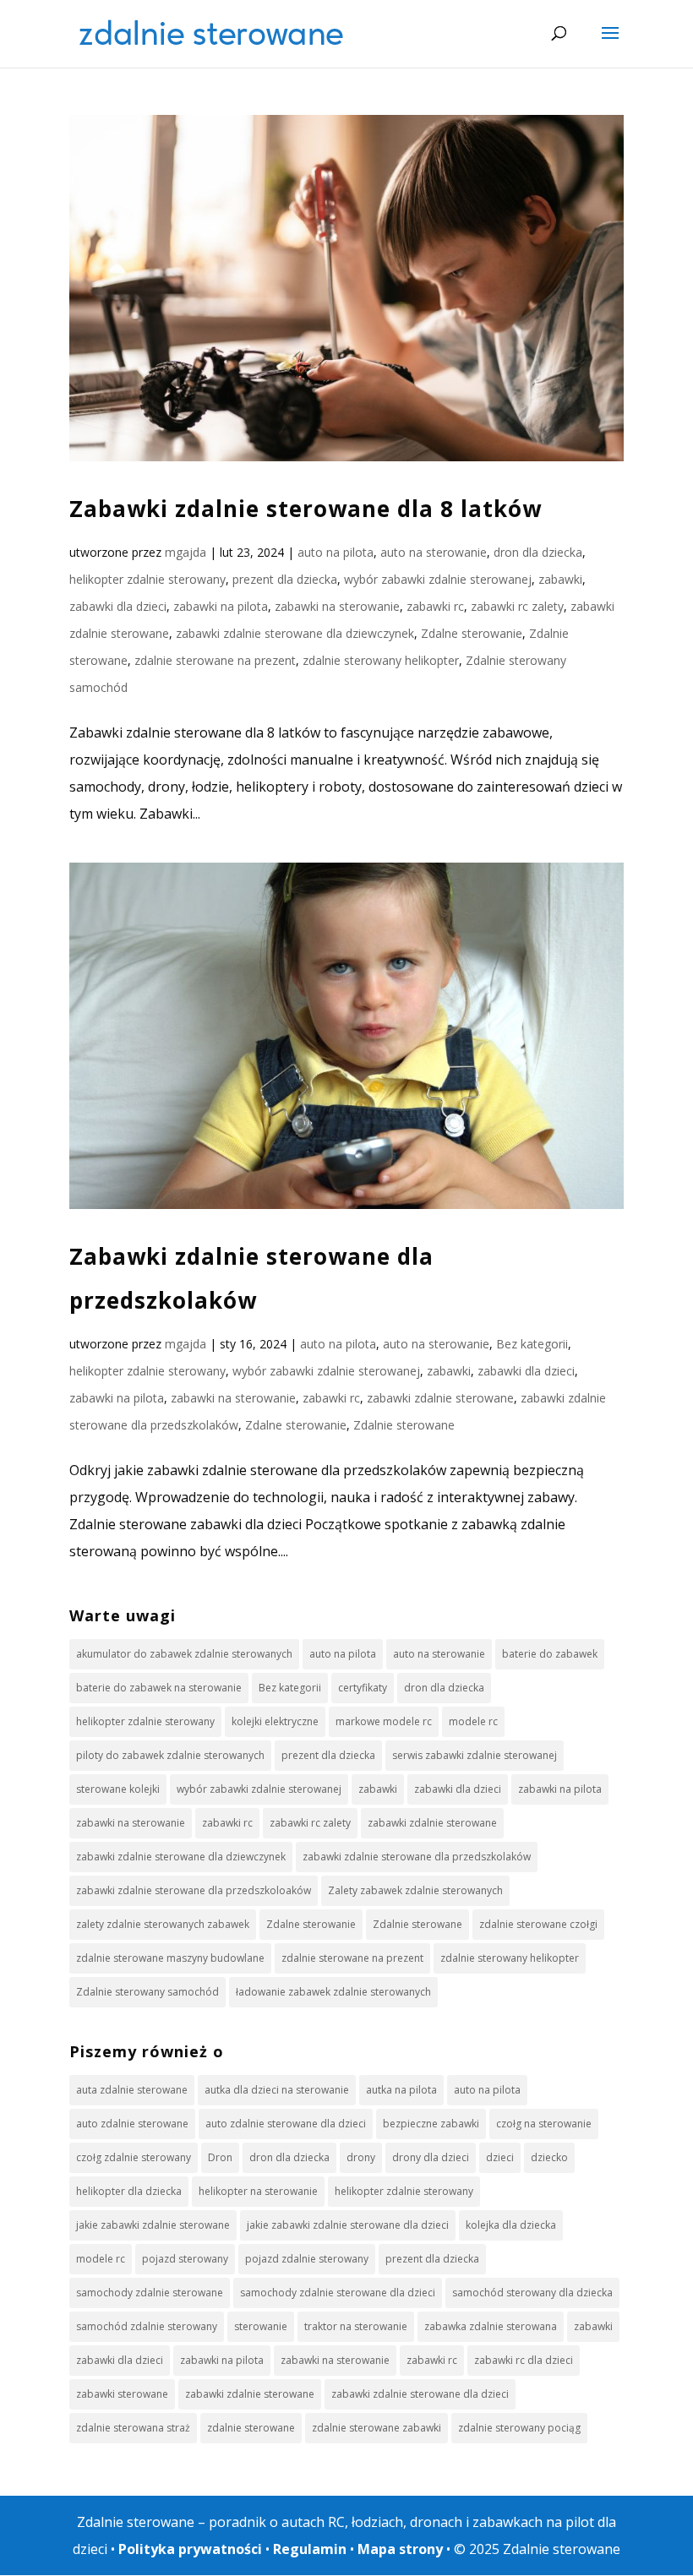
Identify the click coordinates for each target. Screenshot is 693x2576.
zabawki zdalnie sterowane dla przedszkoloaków (194, 1890)
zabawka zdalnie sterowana (491, 2326)
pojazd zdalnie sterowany (307, 2259)
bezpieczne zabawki (431, 2124)
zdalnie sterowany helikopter (381, 660)
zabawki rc (435, 606)
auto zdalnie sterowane (132, 2124)
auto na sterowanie (434, 552)
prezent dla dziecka (285, 579)
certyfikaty (363, 1688)
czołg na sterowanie (544, 2124)
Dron (220, 2157)
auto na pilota (336, 552)
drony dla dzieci (431, 2157)
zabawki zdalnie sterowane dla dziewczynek (295, 633)
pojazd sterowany (185, 2259)
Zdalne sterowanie (472, 633)
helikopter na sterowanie (258, 2191)
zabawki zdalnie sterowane (440, 1398)
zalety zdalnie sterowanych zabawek (163, 1924)
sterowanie (261, 2326)
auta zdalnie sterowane (132, 2090)
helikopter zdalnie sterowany (147, 579)
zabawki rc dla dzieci (524, 2360)
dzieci (500, 2157)
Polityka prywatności (190, 2549)
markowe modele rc (384, 1721)
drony (361, 2157)
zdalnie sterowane (251, 2428)
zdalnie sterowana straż (133, 2428)
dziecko (549, 2157)
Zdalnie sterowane (404, 1425)
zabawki (560, 579)
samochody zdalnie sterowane (150, 2293)
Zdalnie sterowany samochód (147, 1992)
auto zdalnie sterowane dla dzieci (286, 2124)
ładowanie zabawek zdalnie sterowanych (333, 1992)
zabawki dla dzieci (118, 606)
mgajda (186, 552)
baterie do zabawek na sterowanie (159, 1688)
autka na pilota (401, 2090)
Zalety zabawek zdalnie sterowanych (415, 1890)
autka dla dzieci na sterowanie (277, 2090)
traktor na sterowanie (356, 2326)
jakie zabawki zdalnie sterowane (153, 2225)
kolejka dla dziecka (511, 2225)
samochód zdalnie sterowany (147, 2326)
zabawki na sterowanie (337, 606)
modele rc (473, 1721)
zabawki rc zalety (517, 606)
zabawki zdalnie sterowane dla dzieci (420, 2394)
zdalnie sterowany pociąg (519, 2428)
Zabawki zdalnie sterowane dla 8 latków (306, 509)
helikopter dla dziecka (129, 2191)
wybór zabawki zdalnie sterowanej (438, 579)
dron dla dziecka (538, 552)
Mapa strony (400, 2549)
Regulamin (310, 2549)
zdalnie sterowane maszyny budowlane (170, 1958)
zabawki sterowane (122, 2394)
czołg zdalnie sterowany (134, 2157)
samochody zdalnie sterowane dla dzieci (338, 2293)
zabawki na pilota (221, 606)
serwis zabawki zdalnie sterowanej (475, 1755)
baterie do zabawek (550, 1654)
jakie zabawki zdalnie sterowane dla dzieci (348, 2225)
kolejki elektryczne (275, 1721)
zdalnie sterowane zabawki (377, 2428)
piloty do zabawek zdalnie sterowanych (170, 1755)
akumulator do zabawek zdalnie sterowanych (184, 1654)
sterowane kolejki (118, 1789)
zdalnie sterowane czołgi (538, 1924)
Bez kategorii (532, 1344)
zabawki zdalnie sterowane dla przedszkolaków (417, 1857)
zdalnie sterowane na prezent (215, 660)
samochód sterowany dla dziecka (532, 2293)
